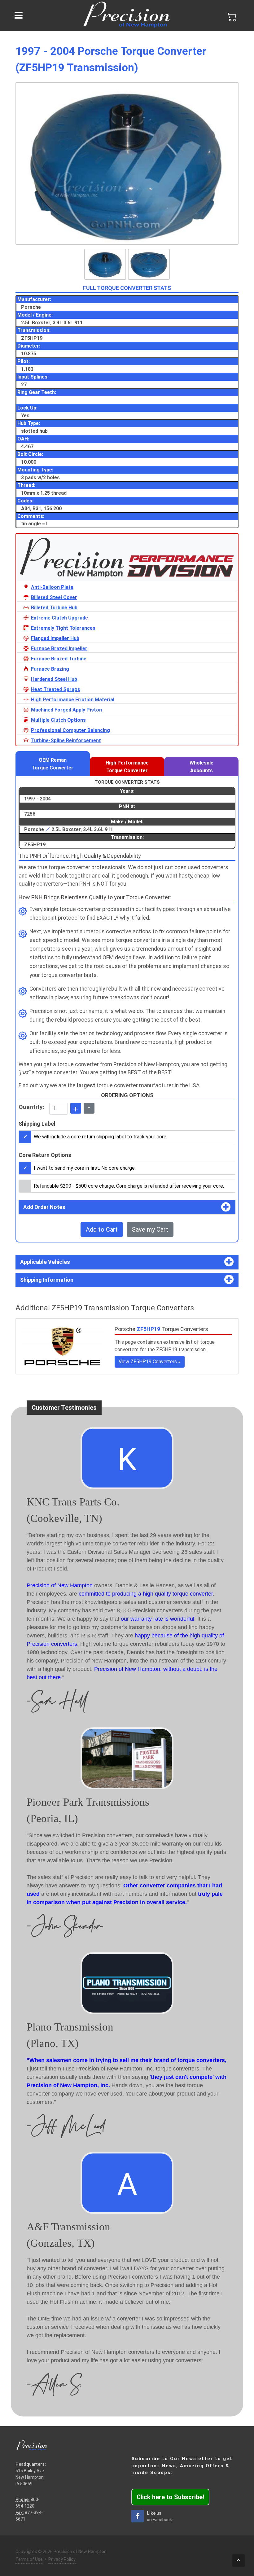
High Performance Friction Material (73, 700)
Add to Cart (102, 1229)
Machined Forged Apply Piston (66, 710)
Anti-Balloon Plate (52, 587)
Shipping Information (47, 1280)
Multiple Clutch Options (58, 720)
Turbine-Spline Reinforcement (66, 740)
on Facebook (159, 2516)
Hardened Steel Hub (54, 679)
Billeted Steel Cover (54, 597)
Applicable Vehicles (45, 1262)
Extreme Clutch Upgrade (59, 618)
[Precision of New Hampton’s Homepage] (127, 15)
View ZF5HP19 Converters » (150, 1362)
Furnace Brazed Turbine (59, 659)
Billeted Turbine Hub (54, 608)
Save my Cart (150, 1229)
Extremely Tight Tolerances (63, 628)
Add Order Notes (44, 1207)
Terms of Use (29, 2559)
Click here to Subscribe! (170, 2497)
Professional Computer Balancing (70, 730)
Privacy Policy (62, 2559)
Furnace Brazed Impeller (59, 648)
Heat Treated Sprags (56, 689)
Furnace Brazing (50, 669)
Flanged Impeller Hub (55, 638)
